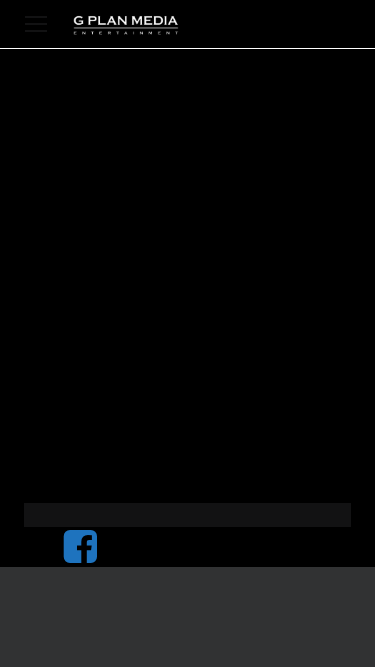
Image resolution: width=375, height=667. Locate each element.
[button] (36, 24)
